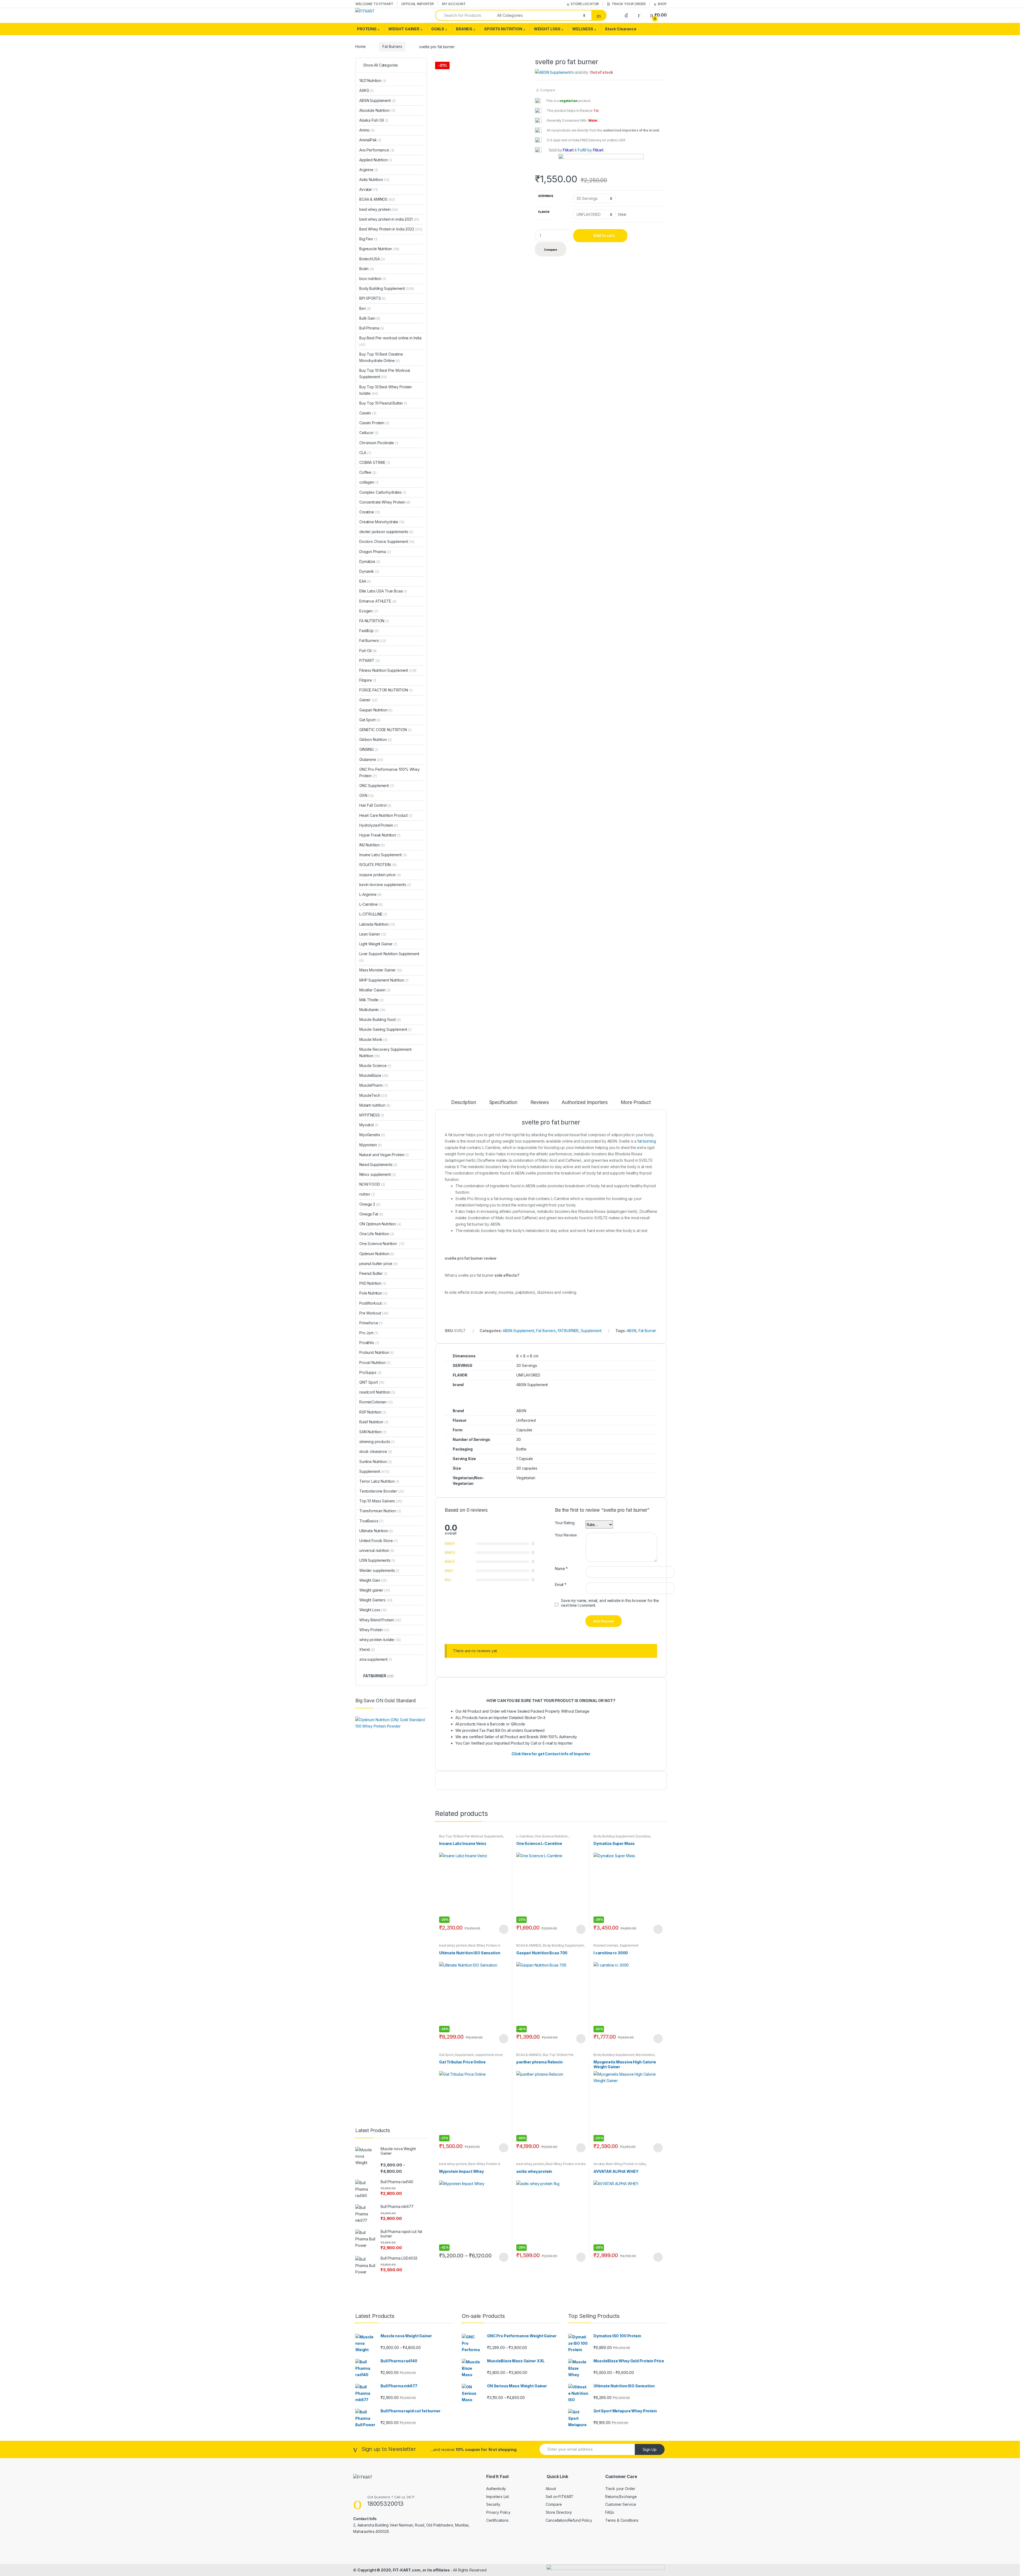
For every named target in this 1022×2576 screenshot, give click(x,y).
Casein (368, 413)
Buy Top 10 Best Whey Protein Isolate (386, 390)
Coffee (368, 472)
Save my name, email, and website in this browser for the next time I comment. (610, 1603)
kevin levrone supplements (385, 885)
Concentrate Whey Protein (385, 502)
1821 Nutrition (373, 81)
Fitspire (368, 680)
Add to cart (604, 235)
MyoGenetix (645, 2055)
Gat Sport (446, 2055)
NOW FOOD (372, 1184)
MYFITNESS (372, 1115)
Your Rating (565, 1523)
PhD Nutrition (373, 1283)
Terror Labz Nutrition (379, 1481)
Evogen (369, 611)
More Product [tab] (636, 1102)
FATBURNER (568, 1331)
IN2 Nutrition (372, 845)
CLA (365, 453)
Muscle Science (375, 1066)
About (551, 2489)
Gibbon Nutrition (376, 739)
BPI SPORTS (372, 298)
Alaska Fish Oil (374, 120)
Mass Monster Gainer (381, 970)
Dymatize (643, 1836)
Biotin (367, 269)
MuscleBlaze (374, 1075)
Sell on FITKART (560, 2497)
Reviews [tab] (540, 1102)
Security (493, 2504)
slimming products (377, 1442)
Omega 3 (370, 1204)
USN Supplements (377, 1560)
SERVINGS (546, 196)
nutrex (367, 1194)
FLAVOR (544, 212)
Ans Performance (377, 150)
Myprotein (370, 1145)
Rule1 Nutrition (374, 1422)
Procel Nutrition (375, 1363)
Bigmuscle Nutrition (379, 249)
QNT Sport (372, 1382)
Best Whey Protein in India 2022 (391, 229)
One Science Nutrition (551, 1836)
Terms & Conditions (622, 2520)
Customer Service (621, 2504)
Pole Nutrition (373, 1293)
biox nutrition (373, 279)
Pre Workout (374, 1313)
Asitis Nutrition (374, 180)
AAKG (366, 90)
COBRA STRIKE (375, 462)
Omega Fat (371, 1214)
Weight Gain (373, 1580)
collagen (369, 482)
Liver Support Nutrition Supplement (389, 957)
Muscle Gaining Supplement (385, 1029)
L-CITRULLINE (373, 914)
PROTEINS (367, 29)
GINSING (369, 749)
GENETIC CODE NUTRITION (385, 730)
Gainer (368, 700)
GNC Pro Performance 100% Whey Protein (390, 772)
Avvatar (599, 2164)
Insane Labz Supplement (383, 855)
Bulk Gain (370, 318)
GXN (366, 795)
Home (360, 46)
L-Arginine (370, 894)
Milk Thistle (371, 1000)
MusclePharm (374, 1085)
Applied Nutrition (376, 160)
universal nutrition (377, 1550)
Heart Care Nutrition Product (386, 815)
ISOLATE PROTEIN (378, 865)
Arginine (368, 170)
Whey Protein (374, 1630)
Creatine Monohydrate (382, 522)
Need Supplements (378, 1165)
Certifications (497, 2520)
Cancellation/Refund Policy (569, 2520)
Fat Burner (647, 1331)
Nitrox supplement (378, 1174)
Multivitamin (372, 1010)
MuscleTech (373, 1095)
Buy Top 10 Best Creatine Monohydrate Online (381, 357)
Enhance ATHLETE (378, 601)
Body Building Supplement (614, 1836)
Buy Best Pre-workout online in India (390, 341)
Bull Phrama (372, 328)
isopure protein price (380, 875)
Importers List (498, 2497)
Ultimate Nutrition (376, 1531)
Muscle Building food (380, 1019)
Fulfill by (585, 150)
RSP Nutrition (373, 1412)
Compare (548, 90)
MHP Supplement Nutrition (384, 980)
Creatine (370, 512)
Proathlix (369, 1343)
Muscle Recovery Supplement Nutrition (385, 1052)
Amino (367, 130)
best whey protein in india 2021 (389, 219)
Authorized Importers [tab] (584, 1102)
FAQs (610, 2512)
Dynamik (369, 571)
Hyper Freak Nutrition (380, 835)
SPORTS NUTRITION (503, 29)
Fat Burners (392, 46)
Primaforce (371, 1323)
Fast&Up (369, 631)
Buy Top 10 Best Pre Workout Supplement (471, 1836)
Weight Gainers (376, 1600)
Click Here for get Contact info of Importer (551, 1754)
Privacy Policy (498, 2512)
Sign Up (650, 2449)
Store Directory (559, 2512)
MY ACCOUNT (454, 4)
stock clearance (376, 1451)
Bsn (365, 308)
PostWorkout (373, 1303)
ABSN (632, 1331)
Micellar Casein (375, 990)
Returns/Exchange (621, 2497)
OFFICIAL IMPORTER (418, 4)
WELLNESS (583, 29)
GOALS (438, 29)
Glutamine (371, 759)
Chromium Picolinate (379, 443)
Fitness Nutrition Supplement (388, 670)
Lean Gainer (373, 934)
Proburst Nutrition (377, 1352)
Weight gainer (375, 1590)
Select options (504, 1929)
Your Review (566, 1535)
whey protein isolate (380, 1640)
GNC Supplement (377, 786)
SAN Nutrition (373, 1432)
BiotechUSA (372, 259)
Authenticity (496, 2489)
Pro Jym (368, 1333)
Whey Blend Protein (380, 1620)
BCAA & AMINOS (529, 1945)
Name (561, 1569)
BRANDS (464, 29)
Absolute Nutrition (377, 110)
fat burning (647, 1141)
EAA (365, 581)
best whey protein (453, 1945)
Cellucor (369, 433)
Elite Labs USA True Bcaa (383, 591)
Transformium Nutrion (380, 1511)
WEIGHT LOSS (547, 29)
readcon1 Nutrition (377, 1392)
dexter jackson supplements (386, 532)
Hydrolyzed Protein (379, 825)
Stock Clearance (621, 29)
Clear (622, 214)
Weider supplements (379, 1570)
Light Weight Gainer (378, 944)
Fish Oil (368, 651)
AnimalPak (370, 140)
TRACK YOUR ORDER (629, 4)
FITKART (369, 660)
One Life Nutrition (377, 1234)
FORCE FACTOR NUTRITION (386, 690)
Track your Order (620, 2489)
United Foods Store (379, 1541)
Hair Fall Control (375, 805)
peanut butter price (378, 1264)
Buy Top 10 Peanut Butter (383, 403)
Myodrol (369, 1125)
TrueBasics (371, 1521)
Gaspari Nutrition (376, 710)
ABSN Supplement (518, 1331)
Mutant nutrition (375, 1105)
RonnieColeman (606, 1945)
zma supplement (376, 1659)
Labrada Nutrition (377, 924)
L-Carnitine (525, 1836)
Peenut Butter (373, 1273)
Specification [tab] (503, 1102)
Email (561, 1584)
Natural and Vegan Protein (384, 1155)
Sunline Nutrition (376, 1462)
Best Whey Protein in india (626, 2164)
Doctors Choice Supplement (387, 541)
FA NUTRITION (374, 621)
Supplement (591, 1331)
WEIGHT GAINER (404, 29)
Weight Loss (373, 1610)
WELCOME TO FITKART (374, 4)
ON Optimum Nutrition (380, 1224)
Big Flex (368, 239)
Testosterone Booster (382, 1491)
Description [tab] (463, 1102)
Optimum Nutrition (377, 1254)
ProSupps (370, 1372)
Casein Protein (374, 423)
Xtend (367, 1649)
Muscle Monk (373, 1039)
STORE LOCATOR (585, 4)
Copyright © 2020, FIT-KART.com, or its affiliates (404, 2570)
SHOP (662, 4)
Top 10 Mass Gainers (381, 1501)
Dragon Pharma (375, 552)
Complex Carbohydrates (383, 492)
